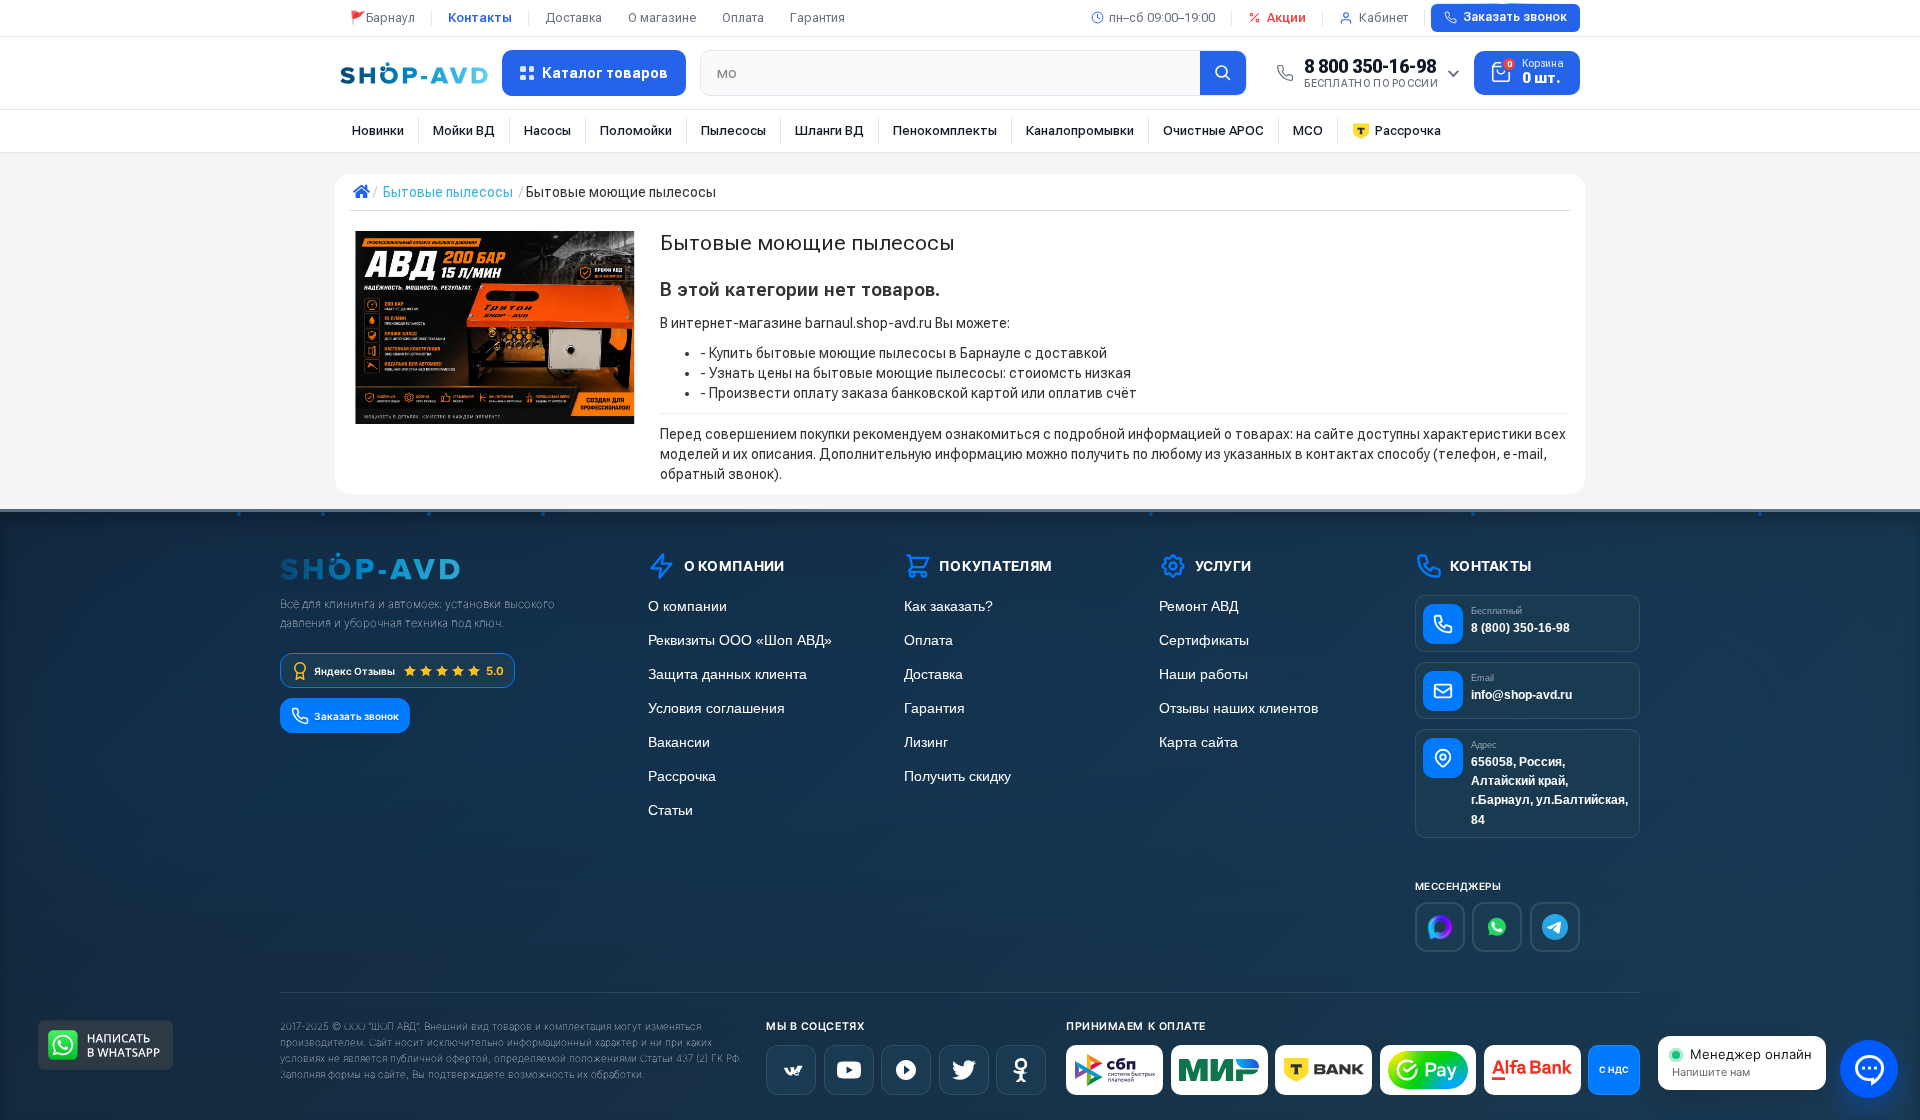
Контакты (480, 17)
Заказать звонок (1515, 17)
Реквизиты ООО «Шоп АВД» (740, 640)
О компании (687, 606)
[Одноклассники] (1021, 1070)
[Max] (1440, 927)
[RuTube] (906, 1070)
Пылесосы (733, 130)
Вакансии (679, 742)
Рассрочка (1408, 130)
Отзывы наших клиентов (1238, 708)
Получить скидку (957, 776)
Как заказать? (948, 606)
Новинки (378, 130)
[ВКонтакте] (791, 1070)
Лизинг (926, 742)
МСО (1308, 130)
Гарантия (817, 17)
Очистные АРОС (1213, 130)
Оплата (743, 17)
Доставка (573, 17)
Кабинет (1383, 17)
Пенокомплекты (945, 130)
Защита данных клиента (727, 674)
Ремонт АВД (1198, 606)
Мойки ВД (464, 130)
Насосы (547, 130)
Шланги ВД (829, 130)
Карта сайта (1198, 742)
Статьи (670, 810)
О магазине (662, 17)
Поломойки (636, 130)
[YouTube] (849, 1070)
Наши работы (1203, 674)
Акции (1286, 17)
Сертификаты (1204, 640)
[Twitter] (964, 1070)
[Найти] (1223, 73)
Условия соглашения (716, 708)
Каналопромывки (1080, 130)
